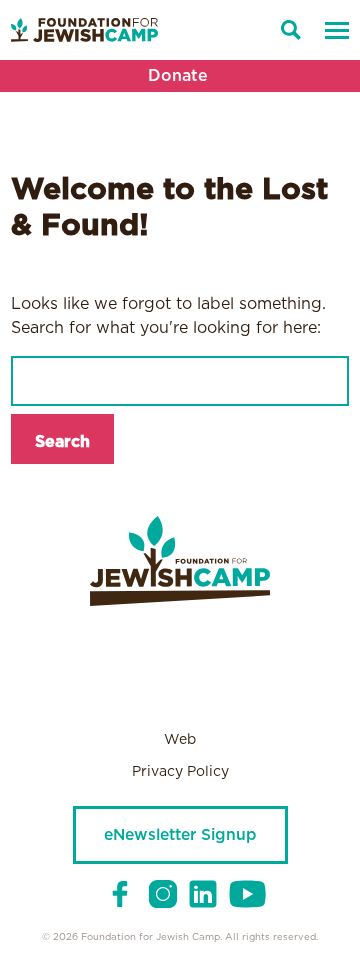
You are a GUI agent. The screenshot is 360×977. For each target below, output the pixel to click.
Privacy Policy (180, 772)
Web (180, 740)
